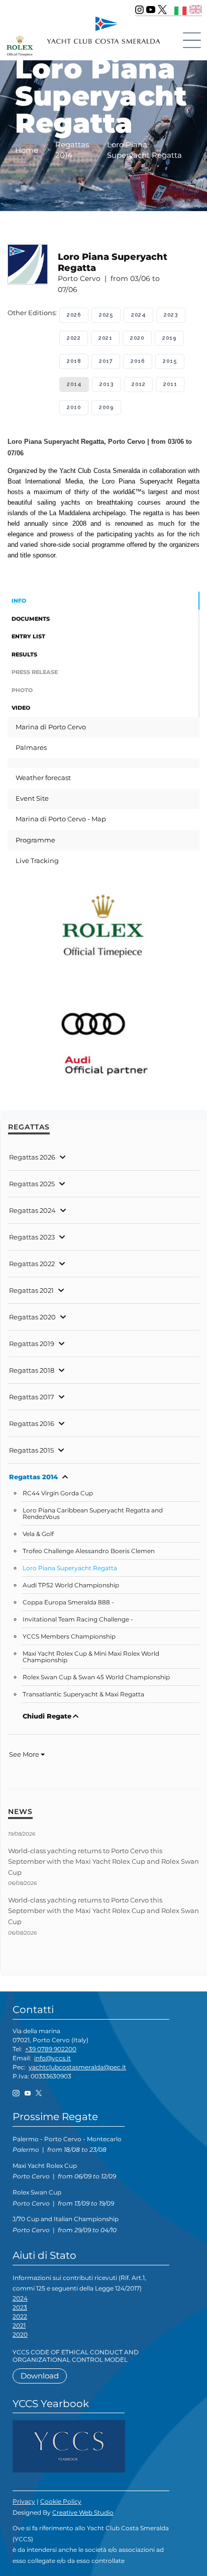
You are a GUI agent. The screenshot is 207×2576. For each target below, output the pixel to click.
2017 (106, 361)
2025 (106, 315)
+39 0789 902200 (51, 2049)
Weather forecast (43, 778)
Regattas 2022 (32, 1264)
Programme (35, 840)
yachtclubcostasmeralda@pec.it (77, 2067)
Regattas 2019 (32, 1344)
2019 (169, 338)
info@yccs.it (53, 2058)
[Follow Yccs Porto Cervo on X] (162, 10)
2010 (74, 407)
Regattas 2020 (32, 1317)
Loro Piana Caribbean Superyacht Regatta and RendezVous (93, 1514)
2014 (74, 384)
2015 (170, 361)
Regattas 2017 (32, 1397)
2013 (107, 384)
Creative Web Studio (83, 2512)
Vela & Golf (38, 1534)
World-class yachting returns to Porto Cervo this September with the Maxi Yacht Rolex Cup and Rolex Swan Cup (103, 1862)
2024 (138, 315)
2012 (138, 384)
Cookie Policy (61, 2501)
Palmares (31, 747)
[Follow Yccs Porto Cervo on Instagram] (139, 10)
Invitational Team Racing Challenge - (78, 1619)
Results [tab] (24, 654)
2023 (171, 315)
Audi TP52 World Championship (71, 1585)
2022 (74, 338)
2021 (105, 338)
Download (40, 2376)
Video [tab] (21, 708)
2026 (74, 315)
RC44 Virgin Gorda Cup (58, 1493)
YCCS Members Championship (69, 1637)
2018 (74, 361)
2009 (106, 407)
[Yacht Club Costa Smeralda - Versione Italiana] (181, 9)
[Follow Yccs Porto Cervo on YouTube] (151, 10)
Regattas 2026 (32, 1157)
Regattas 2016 (32, 1423)
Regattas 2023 (32, 1237)
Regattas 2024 (32, 1210)
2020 (137, 338)
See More (25, 1754)
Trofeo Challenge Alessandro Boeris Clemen (89, 1551)
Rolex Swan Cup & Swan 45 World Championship (96, 1677)
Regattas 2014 (33, 1477)
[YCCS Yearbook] (69, 2446)
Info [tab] (19, 601)
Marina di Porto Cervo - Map (61, 819)
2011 (170, 384)
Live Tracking (37, 861)
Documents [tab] (31, 619)
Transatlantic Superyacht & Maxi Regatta (83, 1694)
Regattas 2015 (31, 1450)
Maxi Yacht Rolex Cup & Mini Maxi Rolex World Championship (91, 1657)
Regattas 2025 (32, 1184)
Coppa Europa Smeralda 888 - (68, 1602)
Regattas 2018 (32, 1370)
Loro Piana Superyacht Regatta (70, 1568)
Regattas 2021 (31, 1290)
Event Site (32, 798)
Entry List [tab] (28, 636)
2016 (138, 361)
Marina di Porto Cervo (51, 727)
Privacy (24, 2501)
